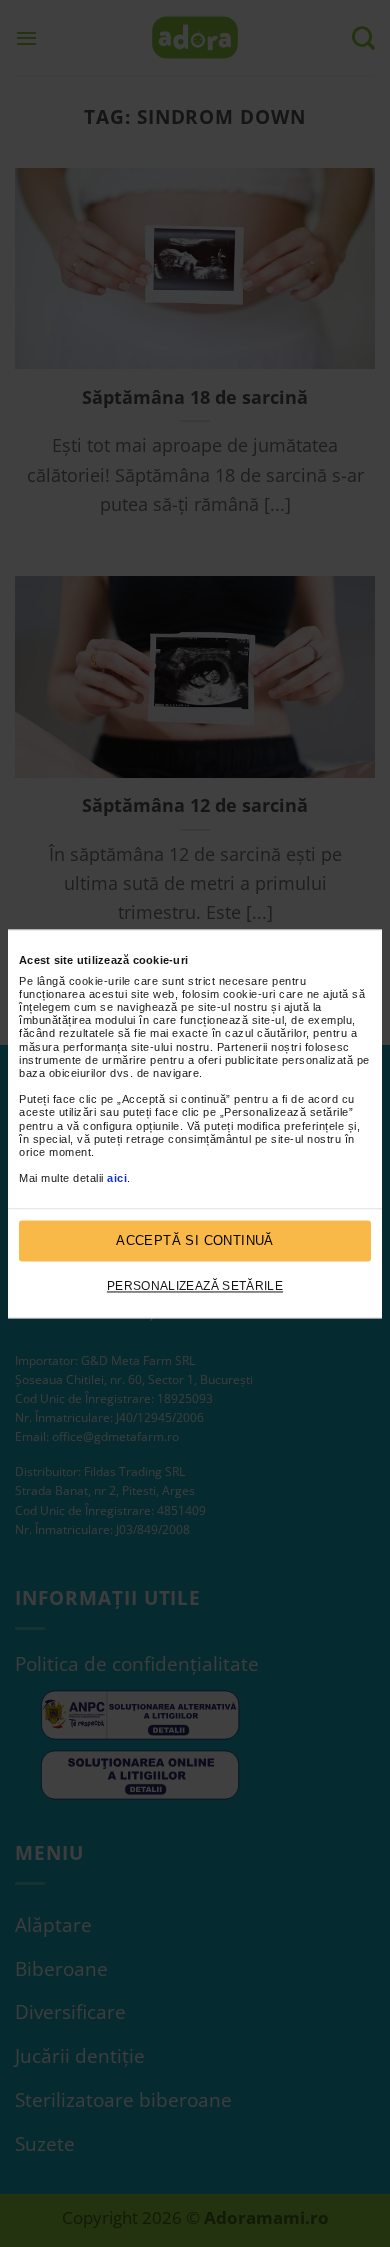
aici (117, 1179)
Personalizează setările (195, 1287)
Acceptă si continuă (194, 1240)
